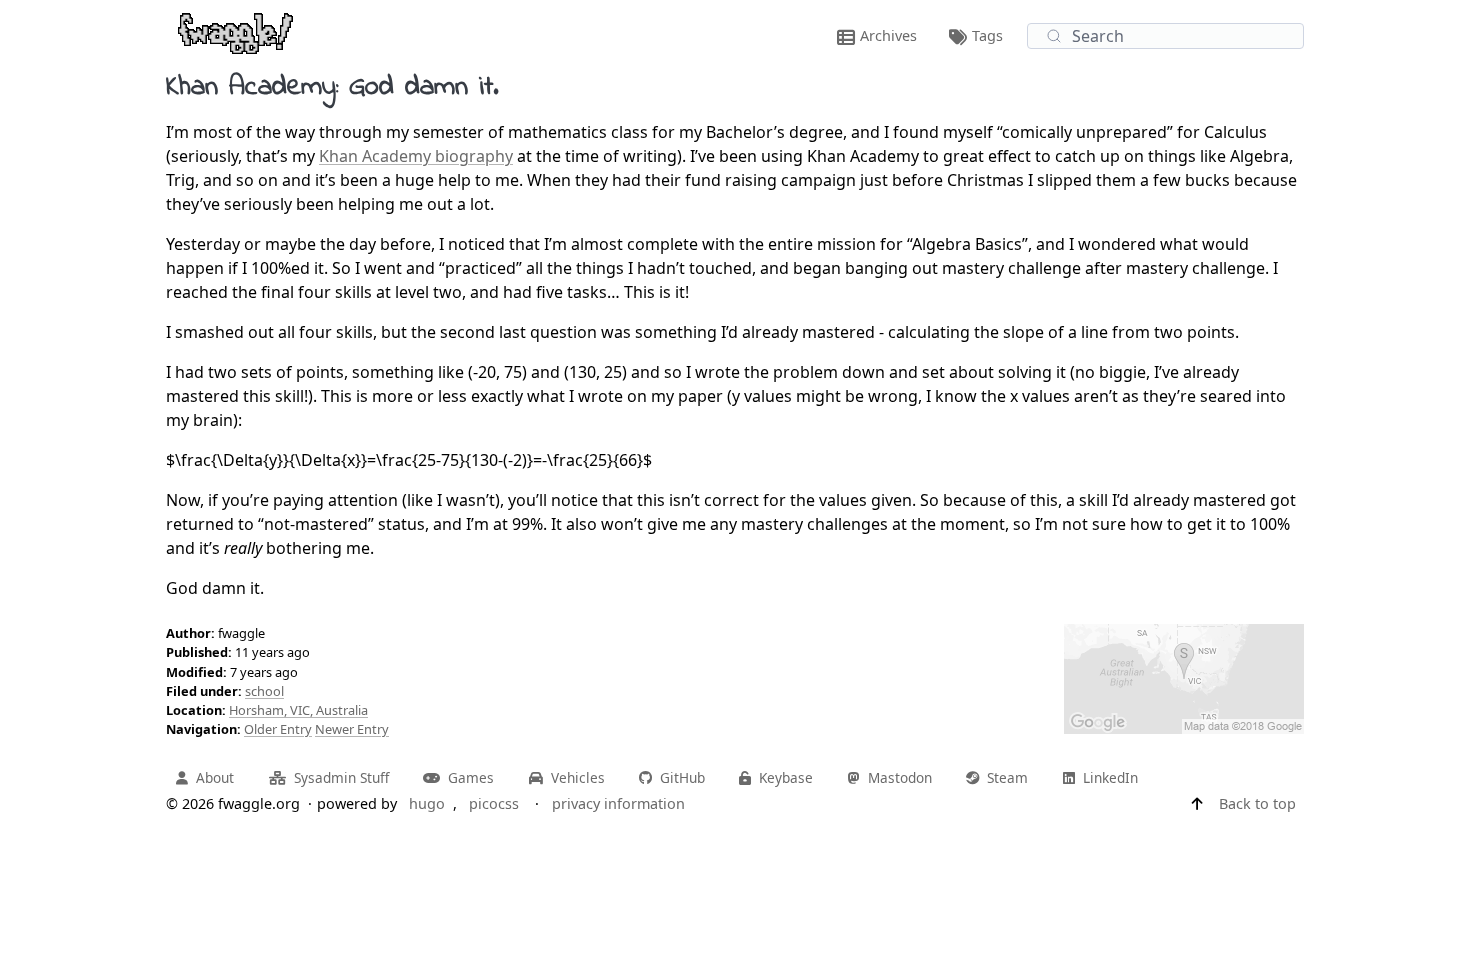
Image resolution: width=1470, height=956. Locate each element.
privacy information (618, 803)
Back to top (1257, 803)
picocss (494, 803)
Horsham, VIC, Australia (298, 710)
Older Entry (278, 729)
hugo (427, 803)
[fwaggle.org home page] (235, 32)
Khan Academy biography (416, 156)
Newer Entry (352, 729)
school (264, 691)
